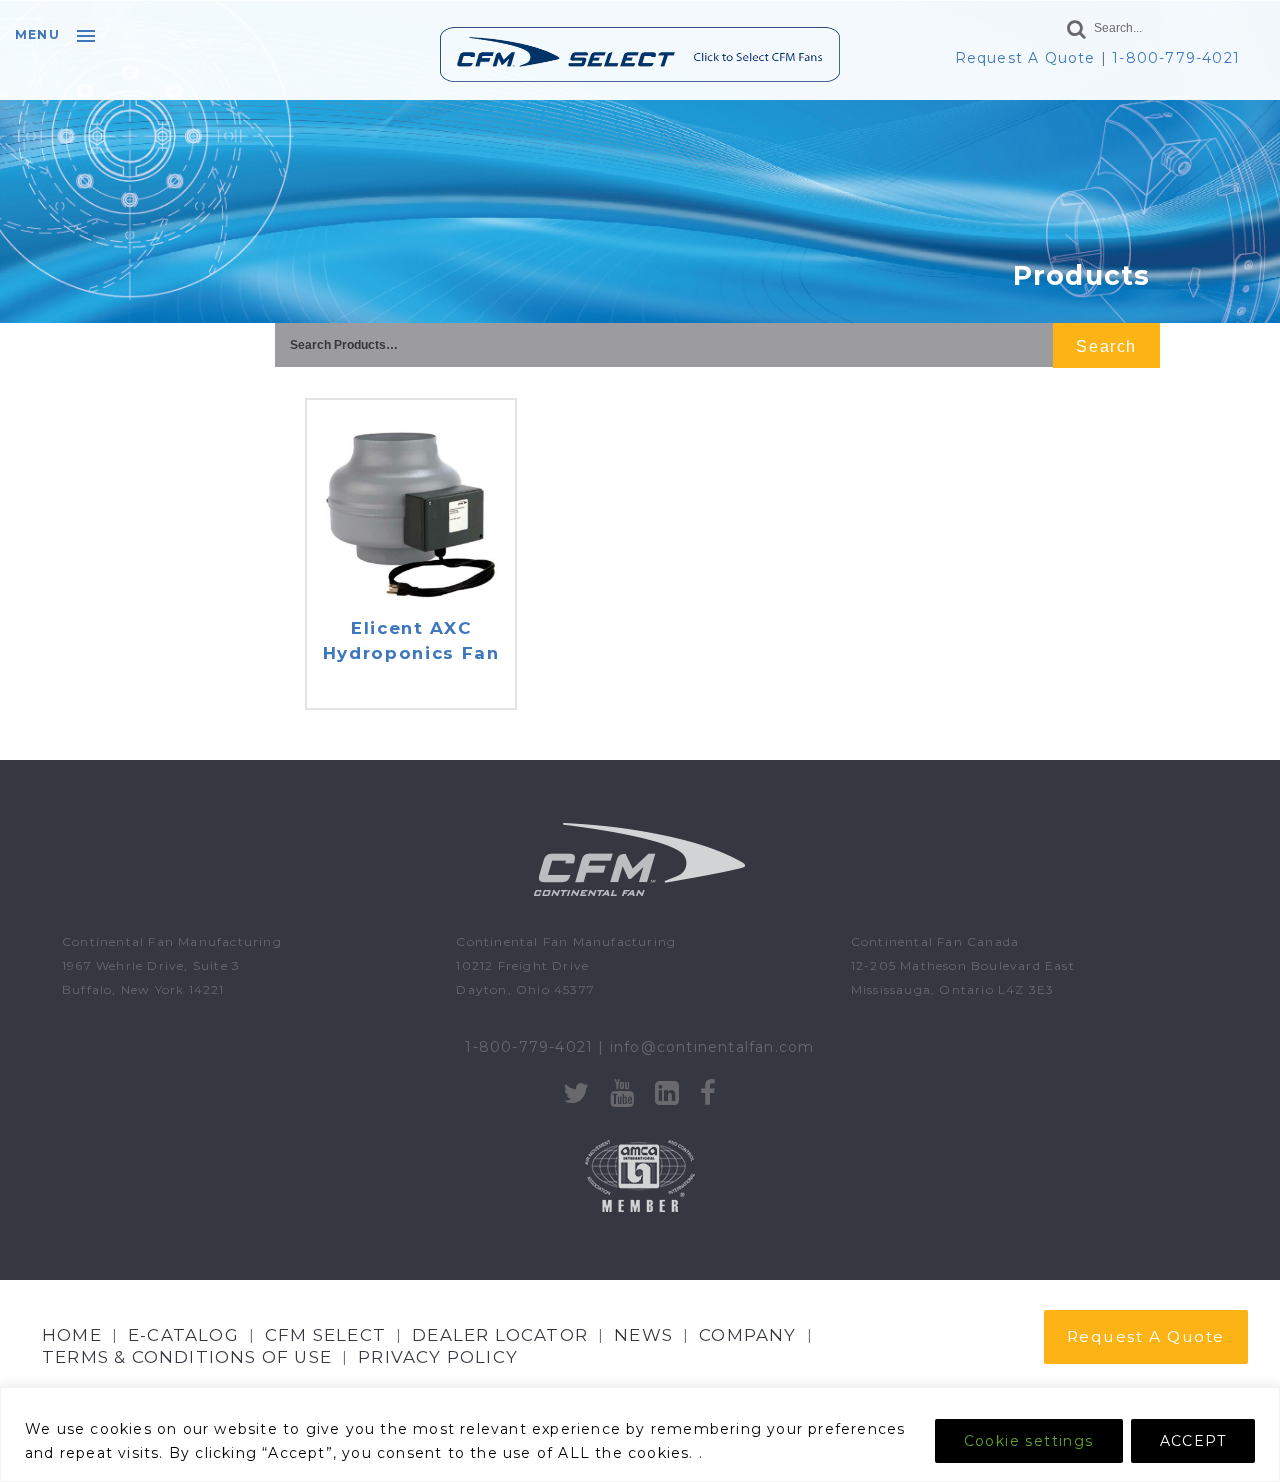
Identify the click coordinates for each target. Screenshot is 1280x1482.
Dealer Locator (500, 1335)
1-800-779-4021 (1176, 58)
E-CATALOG (183, 1335)
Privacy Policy (438, 1357)
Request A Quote (1025, 58)
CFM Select (325, 1335)
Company (747, 1335)
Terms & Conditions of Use (187, 1357)
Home (72, 1335)
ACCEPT (1193, 1441)
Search (1106, 346)
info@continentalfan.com (712, 1047)
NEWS (643, 1335)
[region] (640, 1434)
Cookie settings (1029, 1441)
